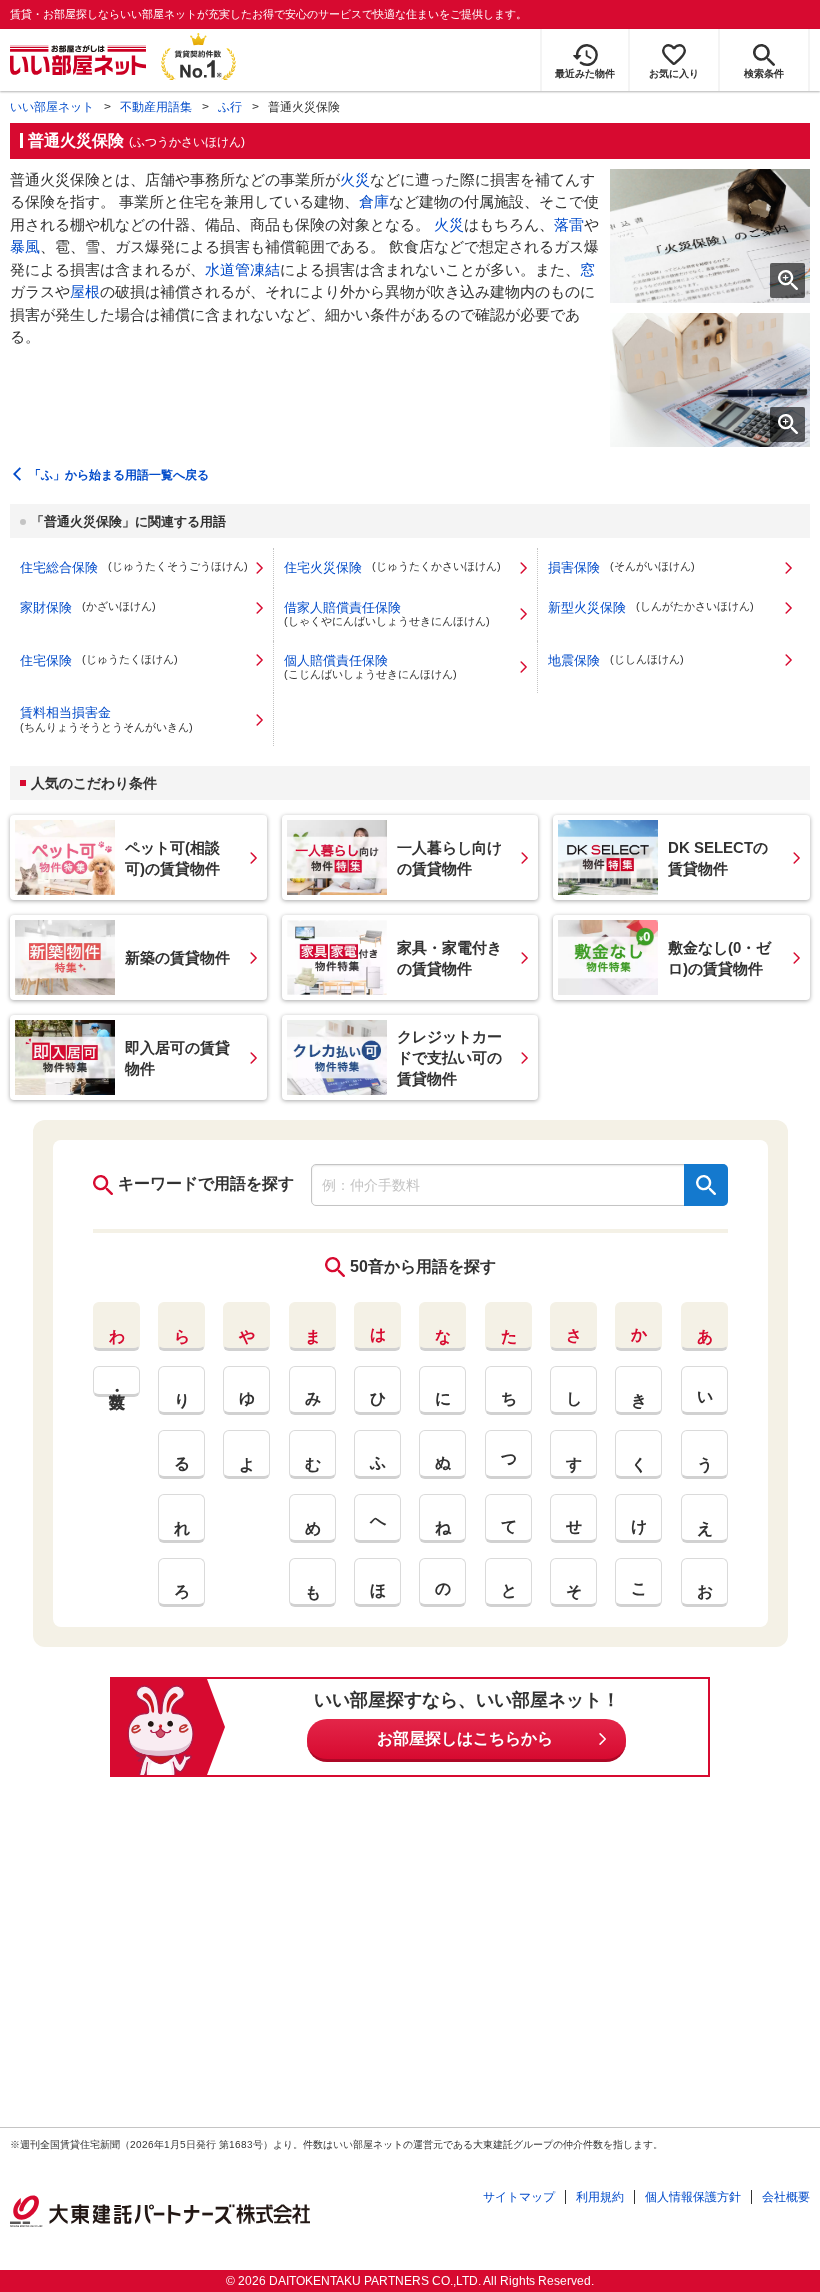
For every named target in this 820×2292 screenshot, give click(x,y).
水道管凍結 (242, 269)
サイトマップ (519, 2197)
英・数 (116, 1381)
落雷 (569, 224)
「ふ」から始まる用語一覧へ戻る (119, 475)
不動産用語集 (156, 107)
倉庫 (374, 201)
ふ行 (230, 107)
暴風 (25, 246)
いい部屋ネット (52, 107)
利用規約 (600, 2197)
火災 (355, 179)
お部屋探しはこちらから (465, 1738)
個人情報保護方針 (693, 2197)
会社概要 (786, 2197)
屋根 (85, 291)
